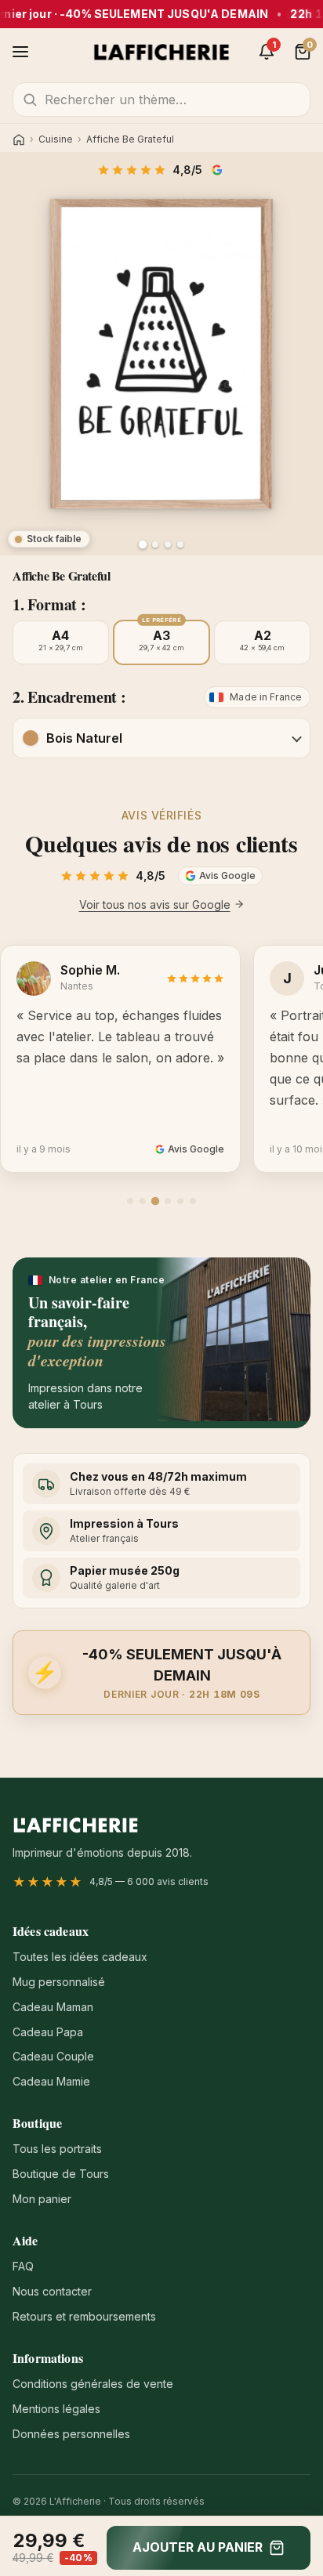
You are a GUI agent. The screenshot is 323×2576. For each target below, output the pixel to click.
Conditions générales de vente (93, 2384)
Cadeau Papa (48, 2032)
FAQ (23, 2266)
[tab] (130, 1201)
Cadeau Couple (53, 2056)
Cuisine (56, 139)
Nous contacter (52, 2291)
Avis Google (219, 170)
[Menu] (20, 52)
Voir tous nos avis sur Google (155, 904)
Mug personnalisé (59, 1982)
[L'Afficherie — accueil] (162, 52)
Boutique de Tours (61, 2174)
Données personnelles (71, 2434)
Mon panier (42, 2199)
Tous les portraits (57, 2149)
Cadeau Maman (53, 2007)
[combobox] (161, 99)
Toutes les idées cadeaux (80, 1957)
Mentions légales (56, 2409)
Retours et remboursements (84, 2316)
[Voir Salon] (180, 545)
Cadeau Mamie (51, 2081)
